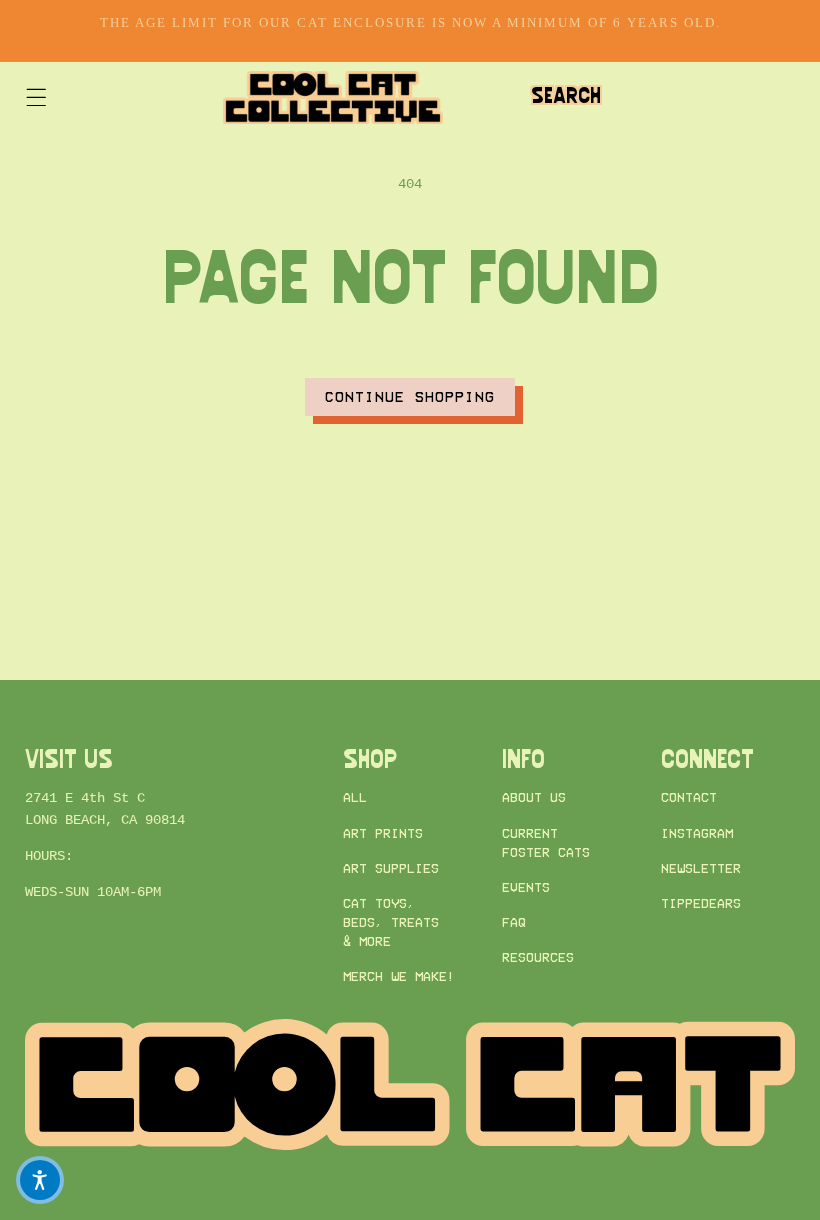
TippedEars (701, 903)
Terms (655, 1211)
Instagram (697, 833)
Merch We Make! (399, 976)
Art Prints (383, 833)
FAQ (514, 922)
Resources (538, 957)
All (355, 797)
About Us (534, 797)
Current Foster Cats (546, 843)
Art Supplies (391, 868)
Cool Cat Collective (165, 1211)
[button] (36, 98)
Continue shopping (410, 396)
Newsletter (701, 868)
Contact (689, 797)
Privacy (575, 1211)
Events (526, 887)
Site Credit (751, 1211)
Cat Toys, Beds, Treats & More (391, 922)
